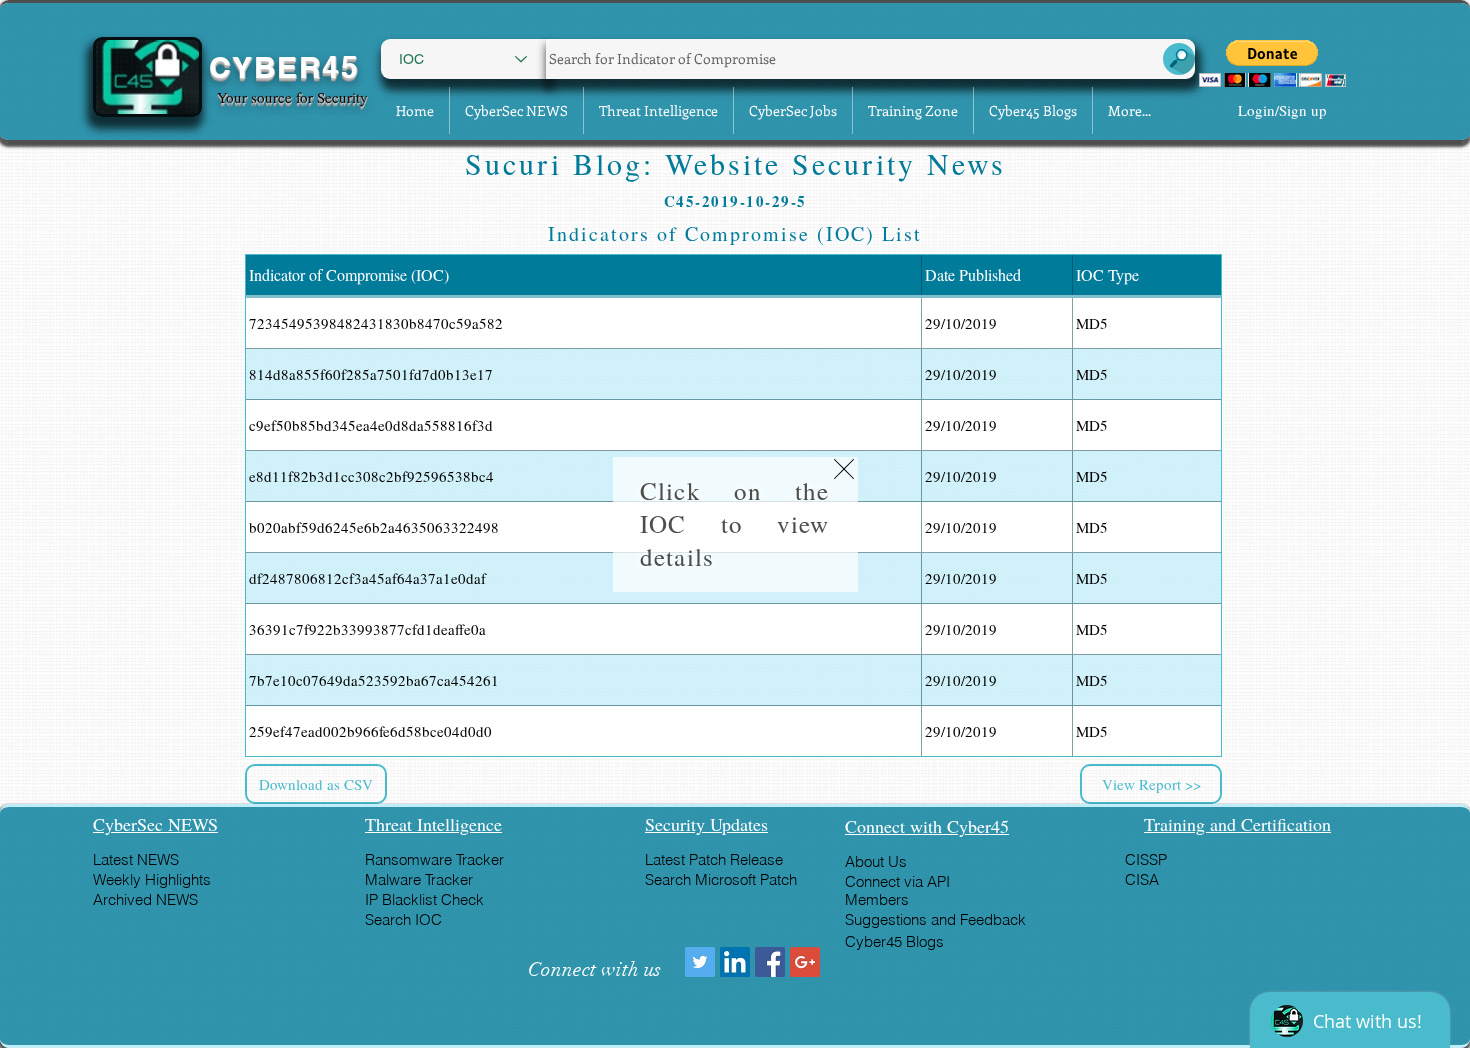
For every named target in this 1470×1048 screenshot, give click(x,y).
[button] (844, 469)
